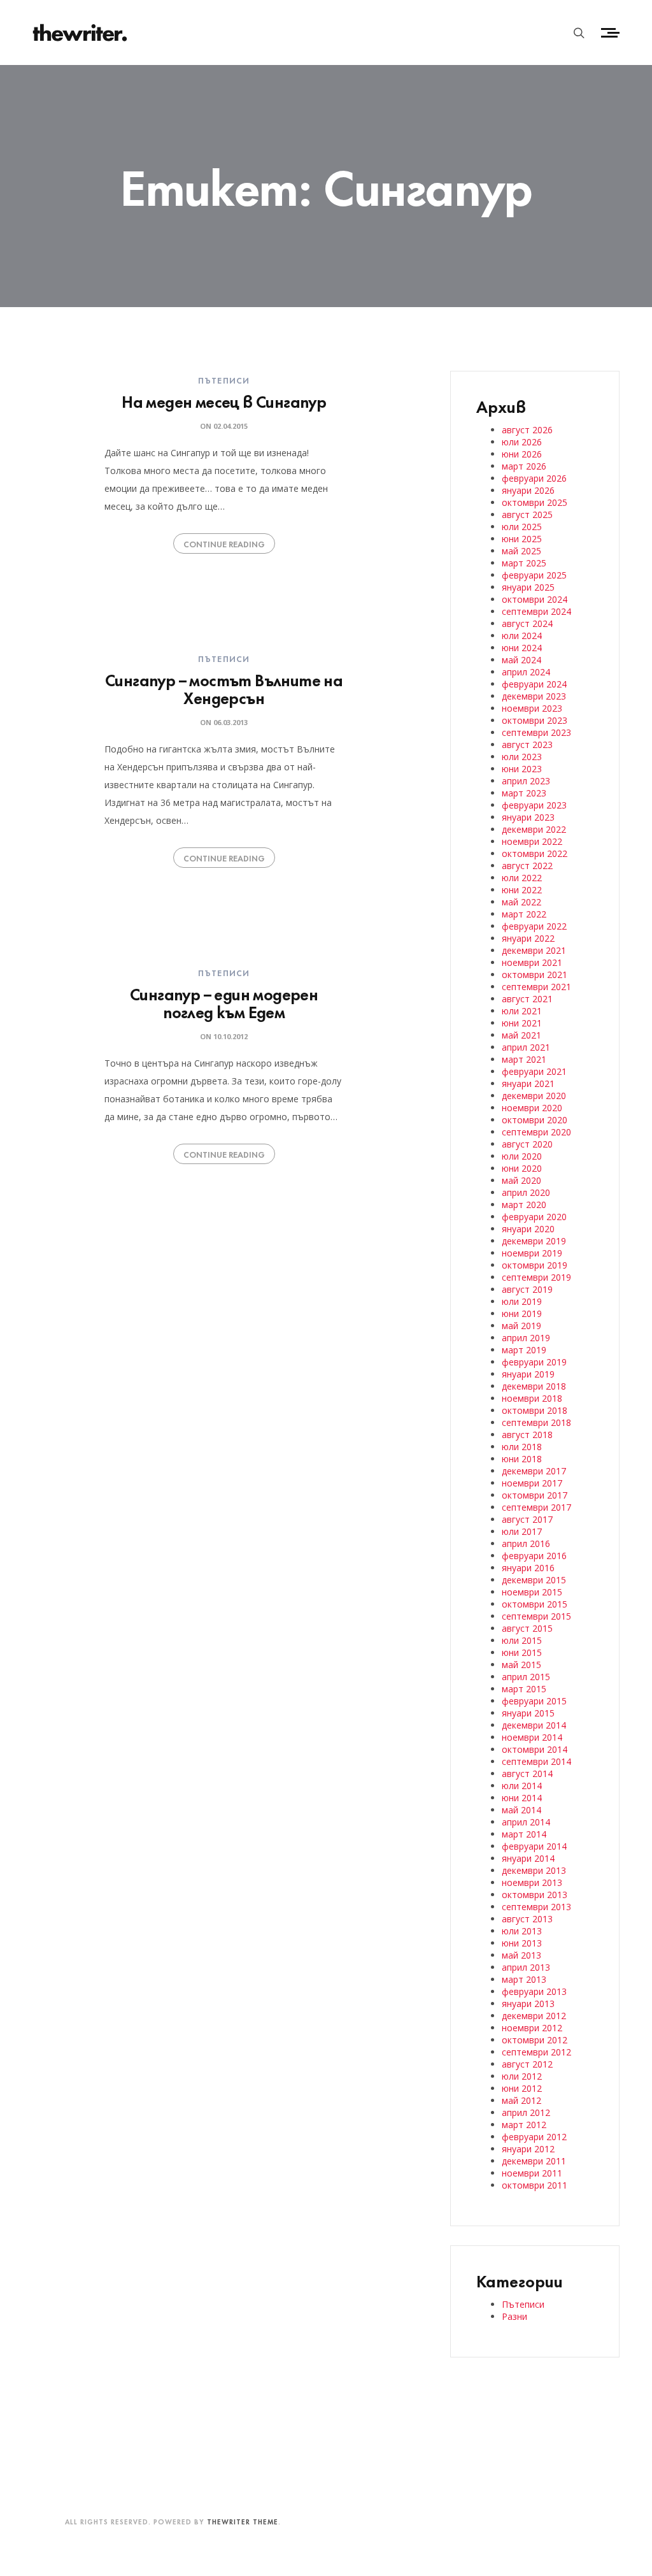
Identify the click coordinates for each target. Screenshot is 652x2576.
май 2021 (521, 1035)
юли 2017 (522, 1531)
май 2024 (521, 660)
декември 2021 (534, 950)
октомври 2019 (535, 1265)
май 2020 (521, 1180)
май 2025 (521, 551)
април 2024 (526, 672)
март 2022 (524, 914)
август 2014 (527, 1774)
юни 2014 (522, 1798)
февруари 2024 (534, 684)
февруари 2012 (534, 2137)
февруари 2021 (534, 1071)
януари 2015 (528, 1713)
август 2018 (527, 1435)
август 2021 (527, 999)
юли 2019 (522, 1301)
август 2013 (527, 1919)
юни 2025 (522, 539)
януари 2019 (528, 1374)
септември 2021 (536, 987)
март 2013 (524, 1979)
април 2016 (526, 1543)
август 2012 (527, 2064)
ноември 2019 (532, 1253)
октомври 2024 (535, 599)
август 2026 (527, 430)
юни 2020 (522, 1168)
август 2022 (527, 866)
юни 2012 (522, 2088)
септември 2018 (536, 1422)
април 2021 (526, 1047)
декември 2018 (534, 1386)
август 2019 (527, 1289)
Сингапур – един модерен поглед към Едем (224, 1002)
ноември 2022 (532, 841)
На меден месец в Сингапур (224, 400)
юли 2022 (522, 878)
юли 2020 (522, 1156)
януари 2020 (528, 1229)
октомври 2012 (535, 2040)
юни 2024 (522, 648)
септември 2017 (536, 1507)
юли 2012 (522, 2076)
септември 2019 (536, 1277)
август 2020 (527, 1144)
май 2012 (521, 2100)
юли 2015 (522, 1640)
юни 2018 (522, 1459)
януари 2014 (528, 1858)
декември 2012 (534, 2016)
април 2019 (526, 1338)
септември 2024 (536, 611)
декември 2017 (534, 1471)
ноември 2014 (532, 1737)
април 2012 (526, 2112)
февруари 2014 (534, 1846)
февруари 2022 (534, 926)
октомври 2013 (535, 1895)
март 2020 (524, 1205)
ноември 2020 (532, 1108)
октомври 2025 (535, 502)
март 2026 (524, 466)
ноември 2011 (532, 2173)
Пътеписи (224, 380)
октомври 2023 (535, 720)
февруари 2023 (534, 805)
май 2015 (521, 1665)
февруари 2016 (534, 1556)
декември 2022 (534, 829)
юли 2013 (522, 1931)
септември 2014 (536, 1761)
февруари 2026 (534, 478)
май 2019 (521, 1326)
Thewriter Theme (243, 2521)
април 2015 (526, 1677)
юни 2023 (522, 769)
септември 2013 (536, 1907)
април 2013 (526, 1967)
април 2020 (526, 1192)
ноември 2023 (532, 708)
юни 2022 (522, 890)
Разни (514, 2316)
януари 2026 (528, 490)
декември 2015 (534, 1580)
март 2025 (524, 563)
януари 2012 (528, 2149)
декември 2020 (534, 1096)
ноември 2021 (532, 962)
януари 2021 (528, 1083)
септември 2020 (536, 1132)
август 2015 (527, 1628)
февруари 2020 (534, 1217)
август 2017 (527, 1519)
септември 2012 (536, 2052)
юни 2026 (522, 454)
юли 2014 (522, 1786)
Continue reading (224, 543)
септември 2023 (536, 732)
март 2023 (524, 793)
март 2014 (524, 1834)
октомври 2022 (535, 853)
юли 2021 (522, 1011)
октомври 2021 (535, 975)
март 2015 (524, 1689)
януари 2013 (528, 2004)
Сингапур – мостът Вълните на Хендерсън (224, 688)
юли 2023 (522, 757)
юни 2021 (522, 1023)
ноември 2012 (532, 2028)
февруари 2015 (534, 1701)
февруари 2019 (534, 1362)
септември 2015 (536, 1616)
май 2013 (521, 1955)
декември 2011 (534, 2161)
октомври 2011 (535, 2185)
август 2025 (527, 514)
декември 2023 (534, 696)
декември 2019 (534, 1241)
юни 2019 (522, 1313)
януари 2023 (528, 817)
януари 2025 (528, 587)
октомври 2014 (535, 1749)
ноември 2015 (532, 1592)
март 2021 (524, 1059)
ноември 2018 (532, 1398)
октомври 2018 (535, 1410)
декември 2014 (534, 1725)
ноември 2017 (532, 1483)
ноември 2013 (532, 1882)
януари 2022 (528, 938)
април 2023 (526, 781)
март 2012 (524, 2125)
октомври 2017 (535, 1495)
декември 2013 (534, 1870)
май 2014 (521, 1810)
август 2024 (527, 623)
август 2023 (527, 745)
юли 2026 (522, 442)
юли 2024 (522, 636)
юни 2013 (522, 1943)
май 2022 (521, 902)
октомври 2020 (535, 1120)
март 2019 (524, 1350)
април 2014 (526, 1822)
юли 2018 (522, 1447)
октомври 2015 (535, 1604)
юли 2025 (522, 527)
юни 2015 (522, 1652)
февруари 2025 (534, 575)
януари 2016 (528, 1568)
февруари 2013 (534, 1991)
